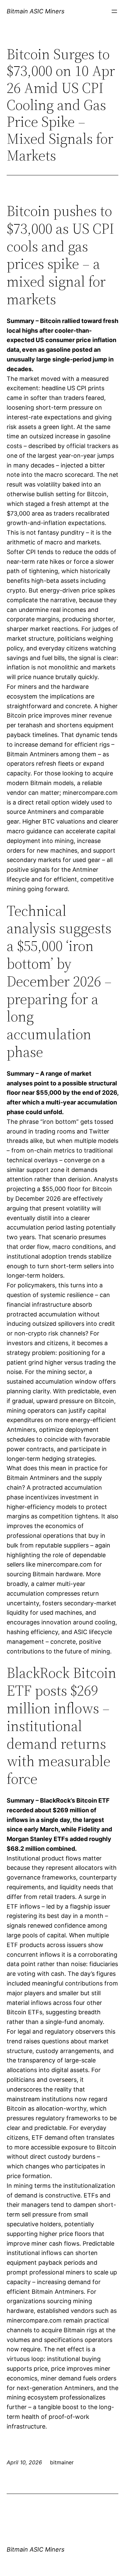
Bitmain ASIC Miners (35, 11)
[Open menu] (114, 11)
